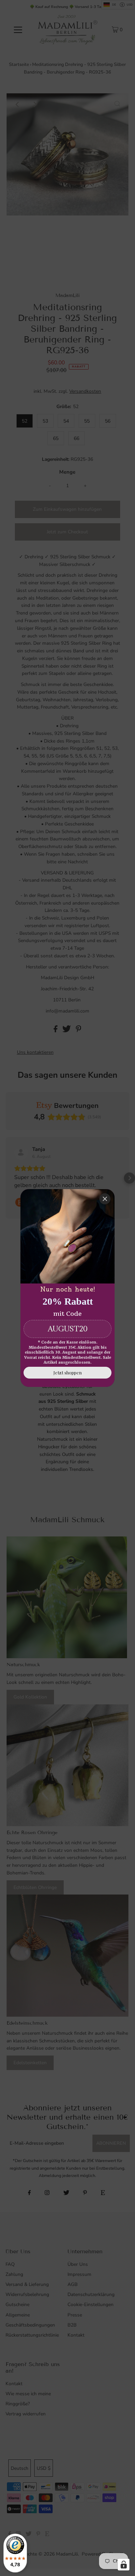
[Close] (105, 1199)
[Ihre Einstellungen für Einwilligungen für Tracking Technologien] (124, 2565)
